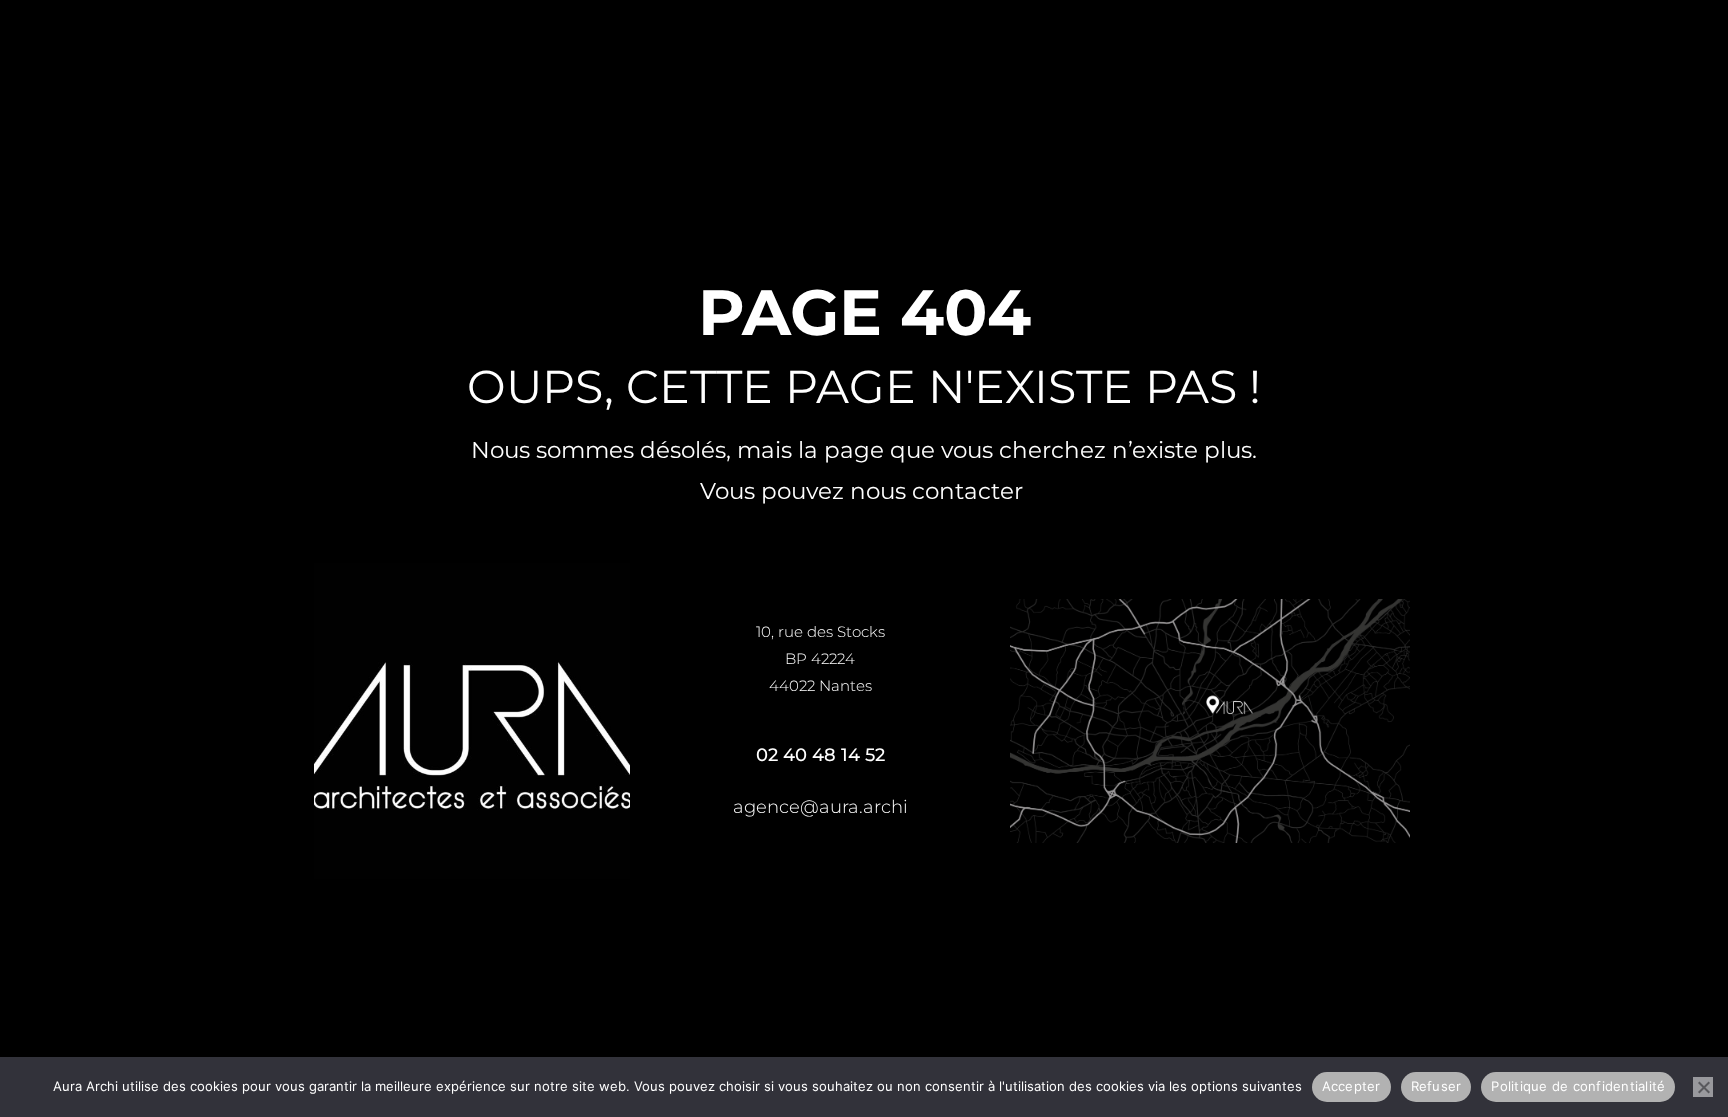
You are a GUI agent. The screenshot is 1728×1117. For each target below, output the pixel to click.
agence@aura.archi (820, 807)
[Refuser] (1703, 1087)
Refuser (1436, 1086)
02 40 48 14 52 (820, 755)
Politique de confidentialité (1578, 1086)
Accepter (1351, 1086)
